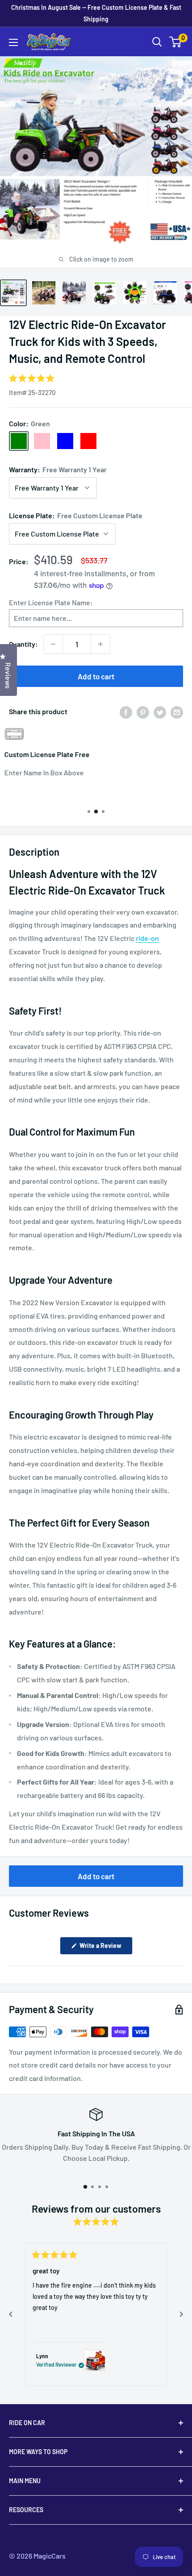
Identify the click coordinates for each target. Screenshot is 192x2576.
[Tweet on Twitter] (160, 712)
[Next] (181, 2314)
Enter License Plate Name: (51, 602)
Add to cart (96, 676)
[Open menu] (13, 42)
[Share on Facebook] (126, 712)
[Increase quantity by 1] (100, 644)
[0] (176, 42)
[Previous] (11, 2314)
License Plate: (76, 515)
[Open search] (157, 42)
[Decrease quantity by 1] (53, 644)
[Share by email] (177, 712)
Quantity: (23, 644)
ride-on (147, 938)
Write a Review (105, 1948)
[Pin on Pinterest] (143, 712)
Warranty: (58, 469)
